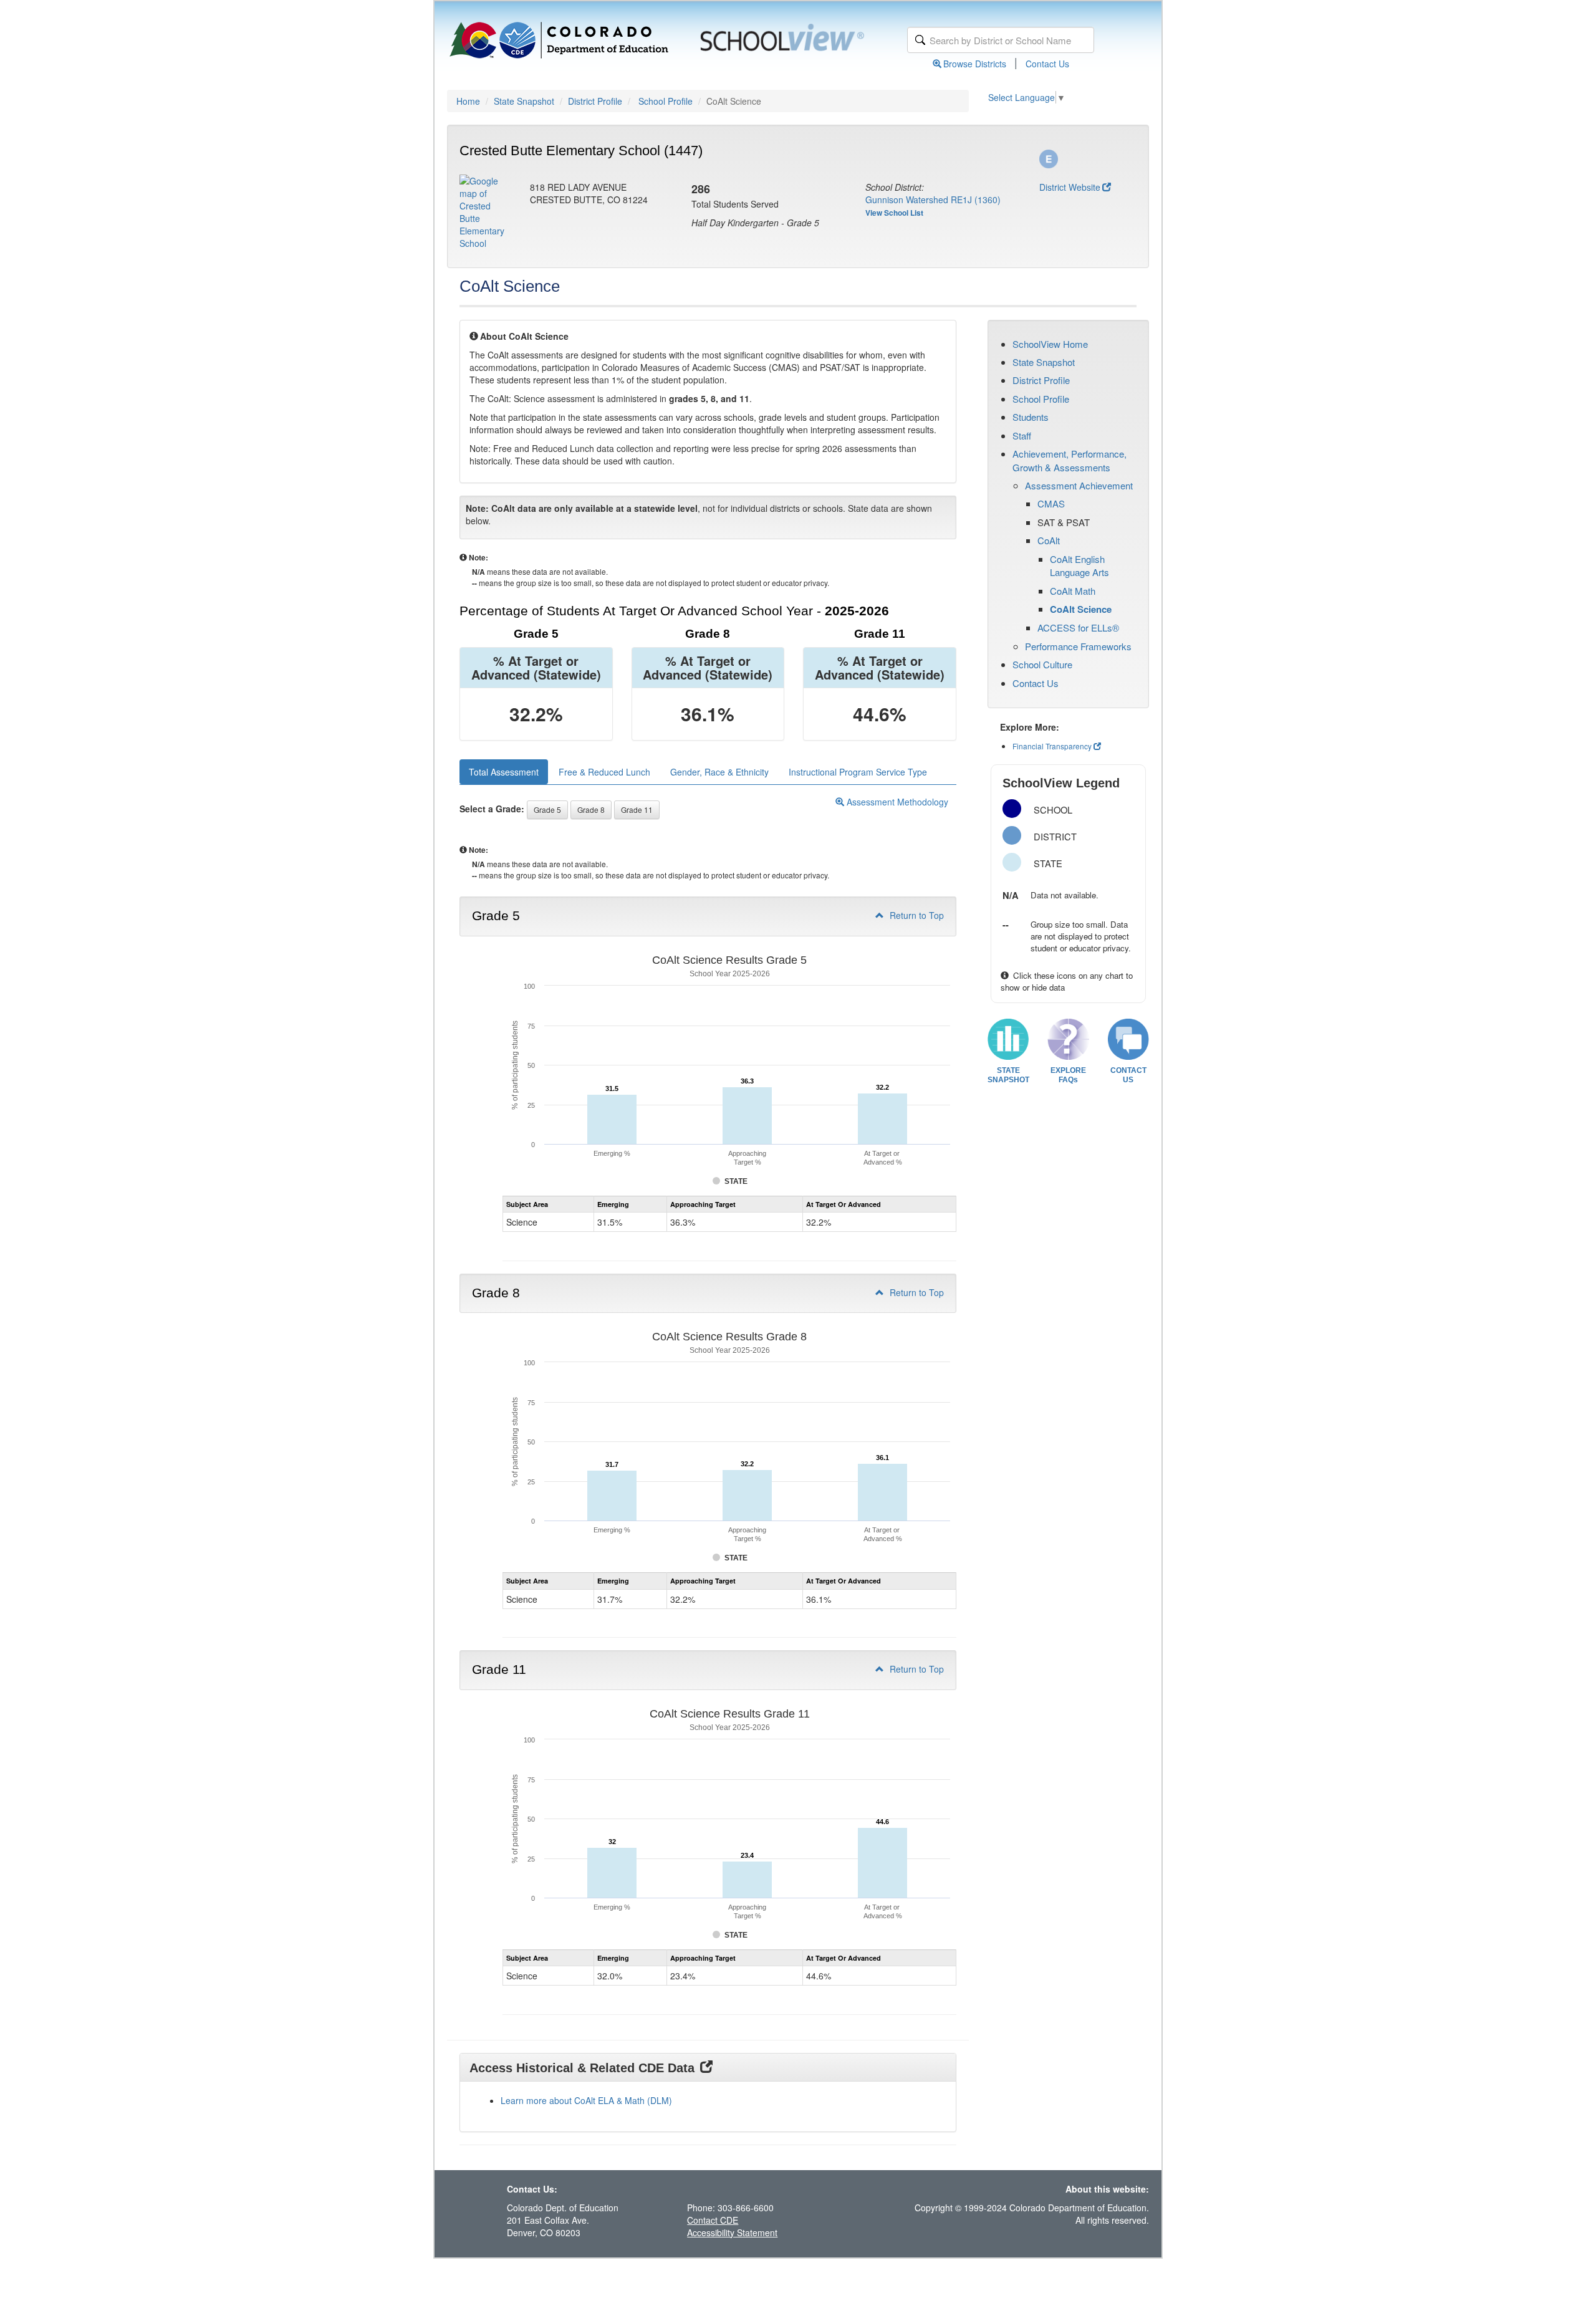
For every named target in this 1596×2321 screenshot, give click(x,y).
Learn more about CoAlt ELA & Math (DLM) (586, 2100)
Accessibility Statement (732, 2232)
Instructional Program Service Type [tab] (858, 772)
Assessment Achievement (1079, 485)
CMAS (1051, 503)
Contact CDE (713, 2220)
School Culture (1042, 664)
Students (1031, 417)
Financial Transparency (1052, 746)
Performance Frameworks (1078, 646)
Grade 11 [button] (637, 810)
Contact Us (1047, 64)
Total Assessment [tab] (504, 772)
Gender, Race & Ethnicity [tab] (719, 772)
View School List (894, 213)
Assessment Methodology (896, 802)
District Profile (595, 101)
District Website (1070, 187)
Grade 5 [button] (547, 810)
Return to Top (916, 915)
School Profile (666, 101)
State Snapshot (524, 101)
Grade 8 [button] (591, 810)
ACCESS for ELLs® (1078, 627)
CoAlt (1049, 540)
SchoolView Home (1050, 344)
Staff (1022, 435)
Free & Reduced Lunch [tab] (604, 772)
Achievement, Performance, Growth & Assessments (1070, 460)
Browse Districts (975, 64)
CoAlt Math (1073, 591)
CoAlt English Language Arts (1079, 565)
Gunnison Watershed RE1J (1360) (933, 199)
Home (468, 101)
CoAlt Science (1081, 609)
